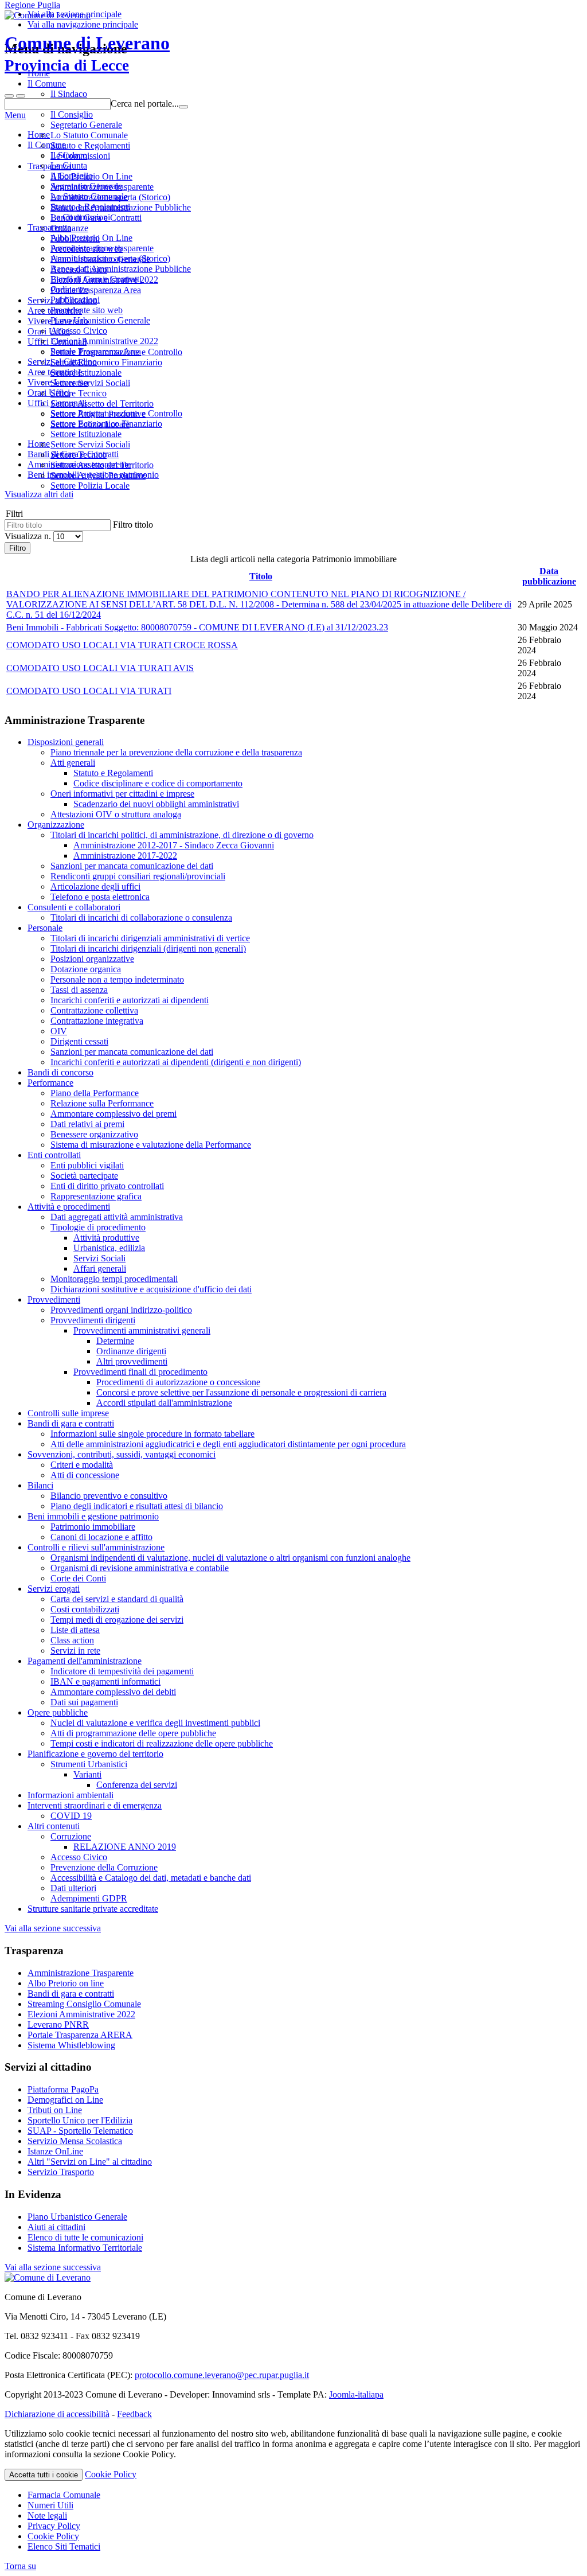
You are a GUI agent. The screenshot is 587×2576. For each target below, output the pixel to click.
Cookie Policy (111, 2474)
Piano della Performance (95, 1093)
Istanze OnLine (55, 2151)
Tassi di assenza (79, 990)
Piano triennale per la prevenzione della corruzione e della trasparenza (176, 752)
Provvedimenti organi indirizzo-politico (121, 1310)
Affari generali (100, 1268)
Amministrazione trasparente (102, 248)
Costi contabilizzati (85, 1609)
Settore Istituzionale (86, 434)
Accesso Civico (79, 331)
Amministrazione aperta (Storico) (110, 258)
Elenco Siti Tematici (64, 2546)
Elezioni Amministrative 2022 (104, 341)
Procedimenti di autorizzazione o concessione (178, 1382)
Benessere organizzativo (94, 1134)
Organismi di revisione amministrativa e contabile (140, 1568)
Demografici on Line (65, 2100)
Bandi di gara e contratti (71, 1423)
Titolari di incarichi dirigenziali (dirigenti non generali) (148, 948)
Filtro (17, 548)
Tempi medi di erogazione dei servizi (117, 1620)
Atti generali (73, 763)
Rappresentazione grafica (96, 1196)
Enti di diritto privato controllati (107, 1186)
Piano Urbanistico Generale (100, 320)
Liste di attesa (75, 1630)
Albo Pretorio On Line (91, 238)
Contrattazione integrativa (97, 1021)
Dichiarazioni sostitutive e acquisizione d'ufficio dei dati (151, 1289)
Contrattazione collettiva (94, 1010)
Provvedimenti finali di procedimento (140, 1372)
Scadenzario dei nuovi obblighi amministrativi (156, 804)
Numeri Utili (50, 2505)
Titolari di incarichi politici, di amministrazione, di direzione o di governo (182, 835)
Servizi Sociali (99, 1258)
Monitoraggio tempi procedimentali (114, 1279)
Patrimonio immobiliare (93, 1527)
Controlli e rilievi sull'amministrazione (96, 1547)
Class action (72, 1640)
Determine (115, 1341)
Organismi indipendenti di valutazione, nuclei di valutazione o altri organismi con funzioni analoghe (230, 1558)
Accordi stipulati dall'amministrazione (164, 1403)
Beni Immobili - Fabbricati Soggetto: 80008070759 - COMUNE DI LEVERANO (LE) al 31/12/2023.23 (197, 627)
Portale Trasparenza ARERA (80, 2035)
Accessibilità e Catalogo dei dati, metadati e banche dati (151, 1878)
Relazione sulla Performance (102, 1103)
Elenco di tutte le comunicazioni (85, 2237)
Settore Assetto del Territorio (102, 465)
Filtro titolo (133, 525)
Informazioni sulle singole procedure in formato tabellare (152, 1434)
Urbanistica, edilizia (109, 1248)
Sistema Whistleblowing (71, 2045)
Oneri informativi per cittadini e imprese (122, 794)
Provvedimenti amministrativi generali (142, 1330)
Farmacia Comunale (64, 2495)
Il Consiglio (72, 176)
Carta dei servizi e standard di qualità (117, 1599)
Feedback (134, 2414)
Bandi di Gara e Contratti (96, 279)
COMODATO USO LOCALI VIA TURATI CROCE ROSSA (122, 645)
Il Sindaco (69, 155)
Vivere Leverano (58, 382)
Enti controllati (54, 1155)
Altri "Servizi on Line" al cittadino (90, 2162)
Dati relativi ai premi (87, 1124)
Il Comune (47, 145)
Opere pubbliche (58, 1712)
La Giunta (69, 165)
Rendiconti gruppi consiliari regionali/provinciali (138, 876)
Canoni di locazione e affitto (101, 1537)
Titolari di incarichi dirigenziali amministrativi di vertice (150, 938)
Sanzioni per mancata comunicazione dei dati (132, 866)
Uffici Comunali (57, 403)
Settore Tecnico (79, 455)
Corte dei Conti (78, 1578)
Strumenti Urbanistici (89, 1764)
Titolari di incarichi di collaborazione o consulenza (141, 917)
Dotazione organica (86, 969)
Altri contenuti (54, 1826)
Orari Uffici (49, 393)
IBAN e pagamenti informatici (105, 1681)
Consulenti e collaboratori (74, 907)
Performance (50, 1083)
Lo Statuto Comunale (89, 196)
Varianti (87, 1774)
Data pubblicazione (549, 576)
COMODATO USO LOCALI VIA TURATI (89, 691)
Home (39, 135)
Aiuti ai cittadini (56, 2227)
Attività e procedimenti (69, 1207)
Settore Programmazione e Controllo (116, 413)
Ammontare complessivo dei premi (114, 1114)
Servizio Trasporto (61, 2172)
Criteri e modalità (82, 1465)
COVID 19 (71, 1816)
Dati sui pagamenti (84, 1702)
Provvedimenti (54, 1299)
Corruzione (71, 1836)
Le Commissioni (80, 217)
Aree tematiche (55, 372)
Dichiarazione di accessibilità (57, 2414)
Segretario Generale (86, 186)
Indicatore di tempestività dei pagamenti (122, 1671)
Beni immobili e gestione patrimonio (93, 1516)
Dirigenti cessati (79, 1041)
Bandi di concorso (60, 1072)
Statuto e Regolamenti (90, 207)
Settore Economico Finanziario (106, 424)
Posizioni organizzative (92, 959)
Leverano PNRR (58, 2024)
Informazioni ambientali (71, 1795)
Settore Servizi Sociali (90, 444)
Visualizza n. (29, 536)
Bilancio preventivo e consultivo (109, 1496)
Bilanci (40, 1485)
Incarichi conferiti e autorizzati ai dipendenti (130, 1000)
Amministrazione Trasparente (81, 1973)
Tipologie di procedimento (98, 1227)
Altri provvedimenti (132, 1361)
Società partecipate (84, 1176)
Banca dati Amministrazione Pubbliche (121, 269)
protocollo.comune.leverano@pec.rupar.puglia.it (222, 2375)
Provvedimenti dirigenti (93, 1320)
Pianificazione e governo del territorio (95, 1754)
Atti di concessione (85, 1475)
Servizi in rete (75, 1651)
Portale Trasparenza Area (96, 351)
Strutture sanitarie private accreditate (93, 1909)
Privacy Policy (54, 2526)
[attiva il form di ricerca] (9, 96)
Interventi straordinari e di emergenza (95, 1805)
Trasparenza (49, 227)
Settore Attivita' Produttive (98, 475)
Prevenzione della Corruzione (104, 1867)
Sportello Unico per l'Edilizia (80, 2120)
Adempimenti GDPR (89, 1898)
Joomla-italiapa (356, 2394)
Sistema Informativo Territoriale (85, 2248)
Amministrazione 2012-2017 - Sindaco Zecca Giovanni (174, 845)
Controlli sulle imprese (68, 1413)
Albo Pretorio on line (66, 1983)
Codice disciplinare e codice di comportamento (158, 783)
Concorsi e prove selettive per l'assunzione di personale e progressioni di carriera (241, 1392)
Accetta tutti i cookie (44, 2475)
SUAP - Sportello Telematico (80, 2131)
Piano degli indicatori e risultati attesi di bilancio (137, 1506)
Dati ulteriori (73, 1888)
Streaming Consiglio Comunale (84, 2004)
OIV (59, 1031)
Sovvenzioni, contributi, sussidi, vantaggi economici (122, 1454)
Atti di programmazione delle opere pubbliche (133, 1733)
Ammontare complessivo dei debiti (113, 1692)
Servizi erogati (54, 1589)
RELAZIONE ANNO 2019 (125, 1847)
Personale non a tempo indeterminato (117, 979)
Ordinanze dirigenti (131, 1351)
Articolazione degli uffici (95, 886)
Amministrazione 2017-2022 (125, 856)
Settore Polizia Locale (90, 486)
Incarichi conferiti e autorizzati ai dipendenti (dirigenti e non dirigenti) (176, 1062)
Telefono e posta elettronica (100, 897)
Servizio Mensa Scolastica (75, 2141)
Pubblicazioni (75, 300)
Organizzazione (56, 825)
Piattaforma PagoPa (63, 2089)
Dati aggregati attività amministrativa (117, 1217)
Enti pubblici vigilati (87, 1165)
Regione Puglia (32, 5)
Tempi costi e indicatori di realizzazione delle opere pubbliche (162, 1743)
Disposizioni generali (66, 742)
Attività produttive (106, 1238)
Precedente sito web (87, 310)
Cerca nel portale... (145, 104)
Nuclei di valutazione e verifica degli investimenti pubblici (155, 1723)
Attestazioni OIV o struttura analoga (116, 814)
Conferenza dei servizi (137, 1785)
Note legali (47, 2515)
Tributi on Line (55, 2110)
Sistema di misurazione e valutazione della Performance (151, 1145)
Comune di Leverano (87, 53)
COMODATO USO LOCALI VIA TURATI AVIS (100, 668)
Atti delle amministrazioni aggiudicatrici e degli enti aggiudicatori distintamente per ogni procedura (228, 1444)
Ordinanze (69, 289)
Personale (45, 928)
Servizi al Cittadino (62, 362)
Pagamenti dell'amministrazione (85, 1661)
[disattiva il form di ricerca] (21, 96)
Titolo (261, 576)
